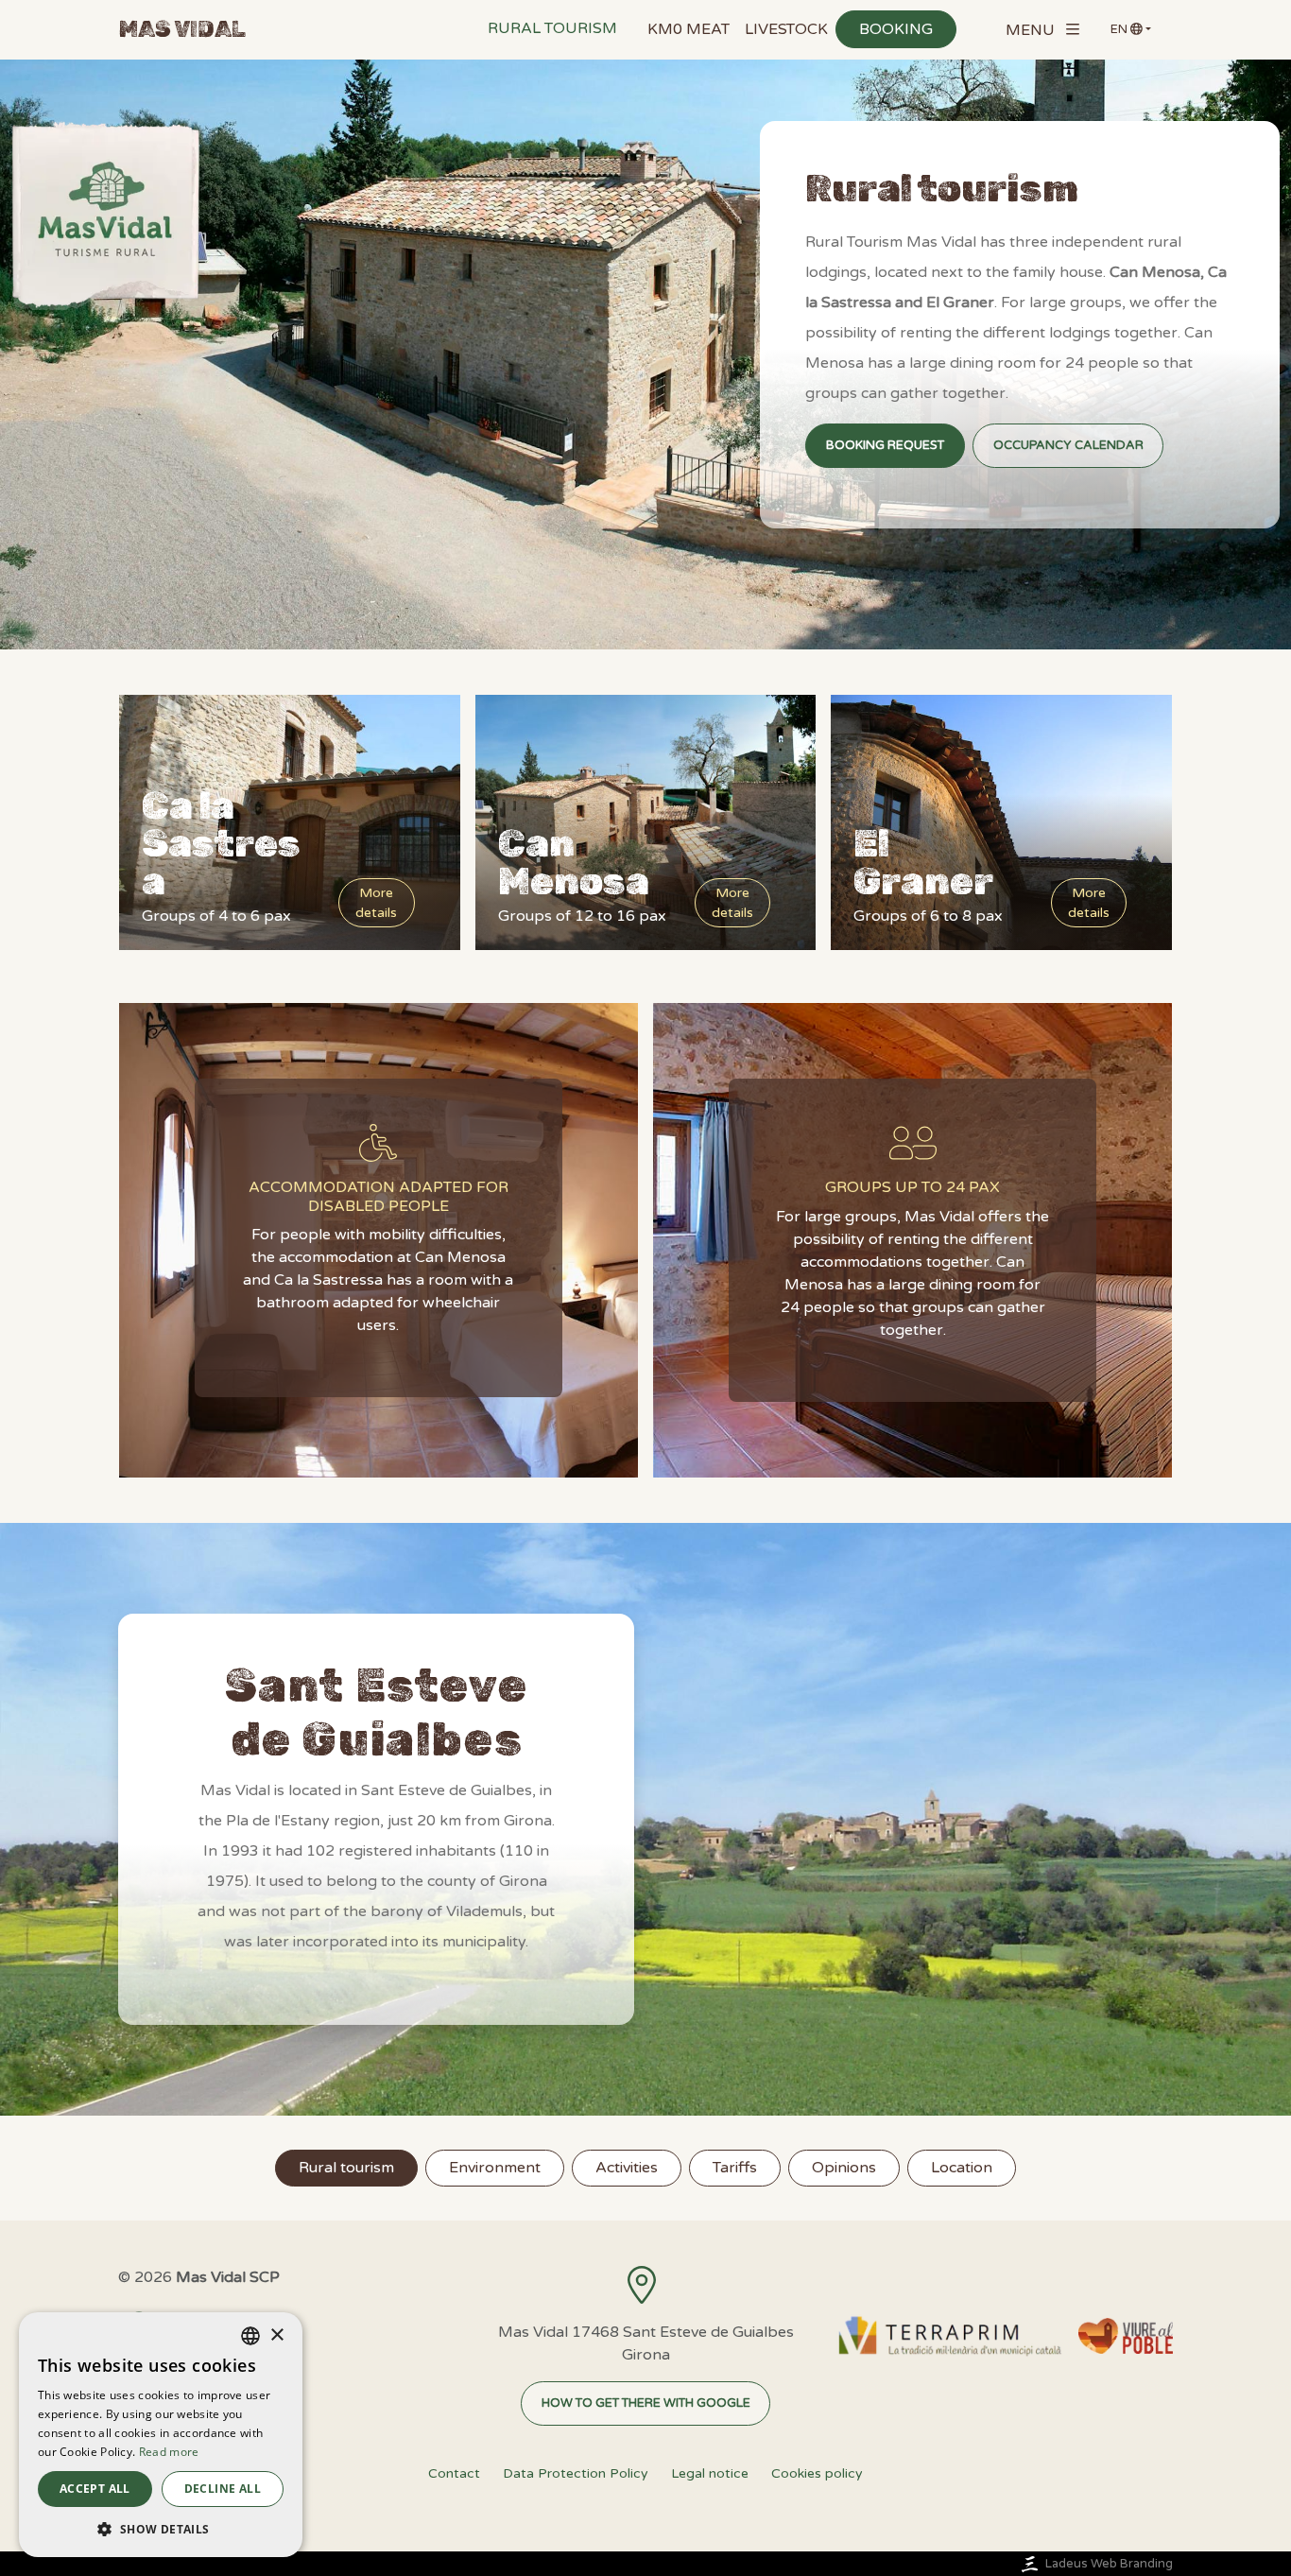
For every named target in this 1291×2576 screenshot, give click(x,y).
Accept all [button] (95, 2489)
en (1119, 29)
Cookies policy (817, 2473)
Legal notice (710, 2473)
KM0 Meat (689, 29)
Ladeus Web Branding (1109, 2564)
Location (962, 2168)
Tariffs (735, 2168)
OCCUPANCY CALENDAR (1068, 445)
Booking (896, 29)
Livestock (786, 29)
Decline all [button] (223, 2489)
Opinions (844, 2168)
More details (376, 903)
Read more (169, 2452)
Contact (454, 2473)
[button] (161, 2529)
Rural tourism (552, 28)
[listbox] (250, 2336)
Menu (1030, 30)
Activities (627, 2168)
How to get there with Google (646, 2403)
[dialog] (161, 2435)
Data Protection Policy (576, 2473)
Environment (495, 2168)
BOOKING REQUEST (885, 445)
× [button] (276, 2335)
